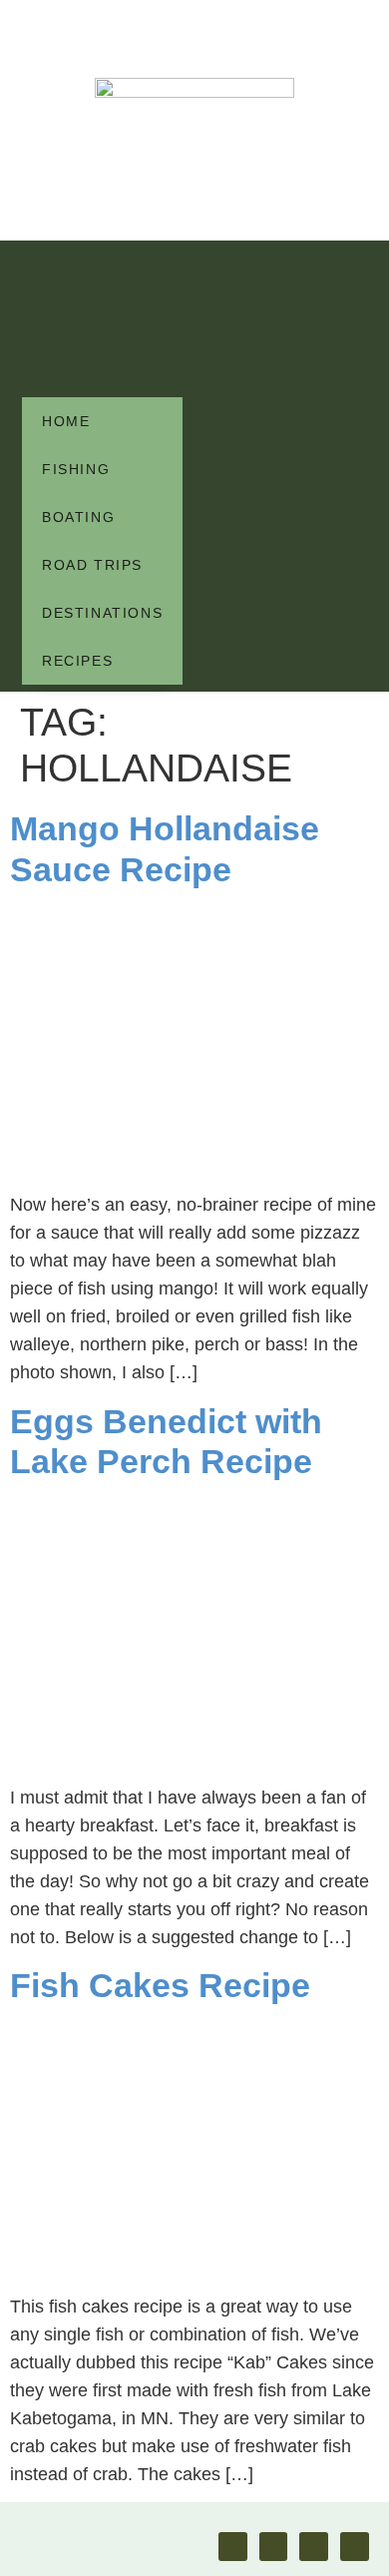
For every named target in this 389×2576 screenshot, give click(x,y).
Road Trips (92, 565)
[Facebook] (233, 2547)
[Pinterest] (314, 2547)
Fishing (76, 469)
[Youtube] (355, 2547)
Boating (78, 517)
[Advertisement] (102, 320)
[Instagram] (274, 2547)
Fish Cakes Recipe (160, 1985)
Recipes (77, 661)
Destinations (102, 613)
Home (66, 421)
